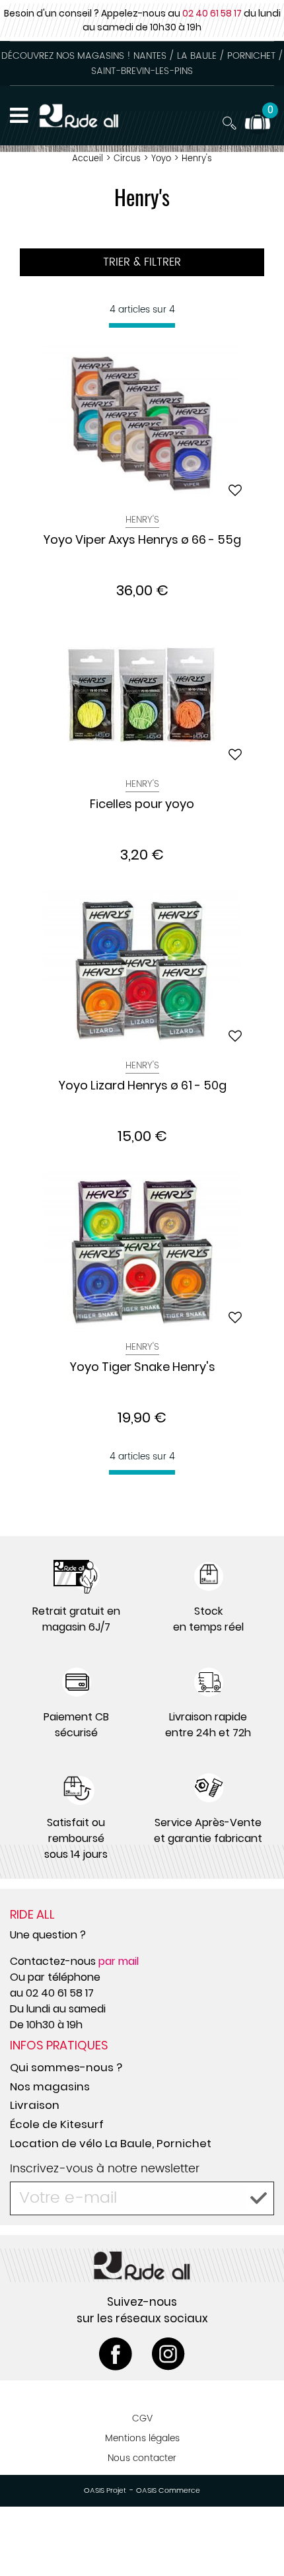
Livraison (35, 2105)
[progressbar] (142, 325)
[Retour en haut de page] (258, 2536)
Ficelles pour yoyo (142, 805)
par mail (119, 1961)
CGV (142, 2418)
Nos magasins (50, 2086)
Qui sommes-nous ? (66, 2067)
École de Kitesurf (57, 2124)
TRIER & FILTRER (142, 262)
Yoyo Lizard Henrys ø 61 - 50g (142, 1086)
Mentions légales (142, 2438)
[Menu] (19, 116)
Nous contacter (142, 2458)
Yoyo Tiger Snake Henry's (142, 1368)
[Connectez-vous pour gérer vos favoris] (235, 490)
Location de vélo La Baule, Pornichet (111, 2143)
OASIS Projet (105, 2491)
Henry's (142, 520)
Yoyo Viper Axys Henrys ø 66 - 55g (142, 540)
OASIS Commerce (168, 2491)
